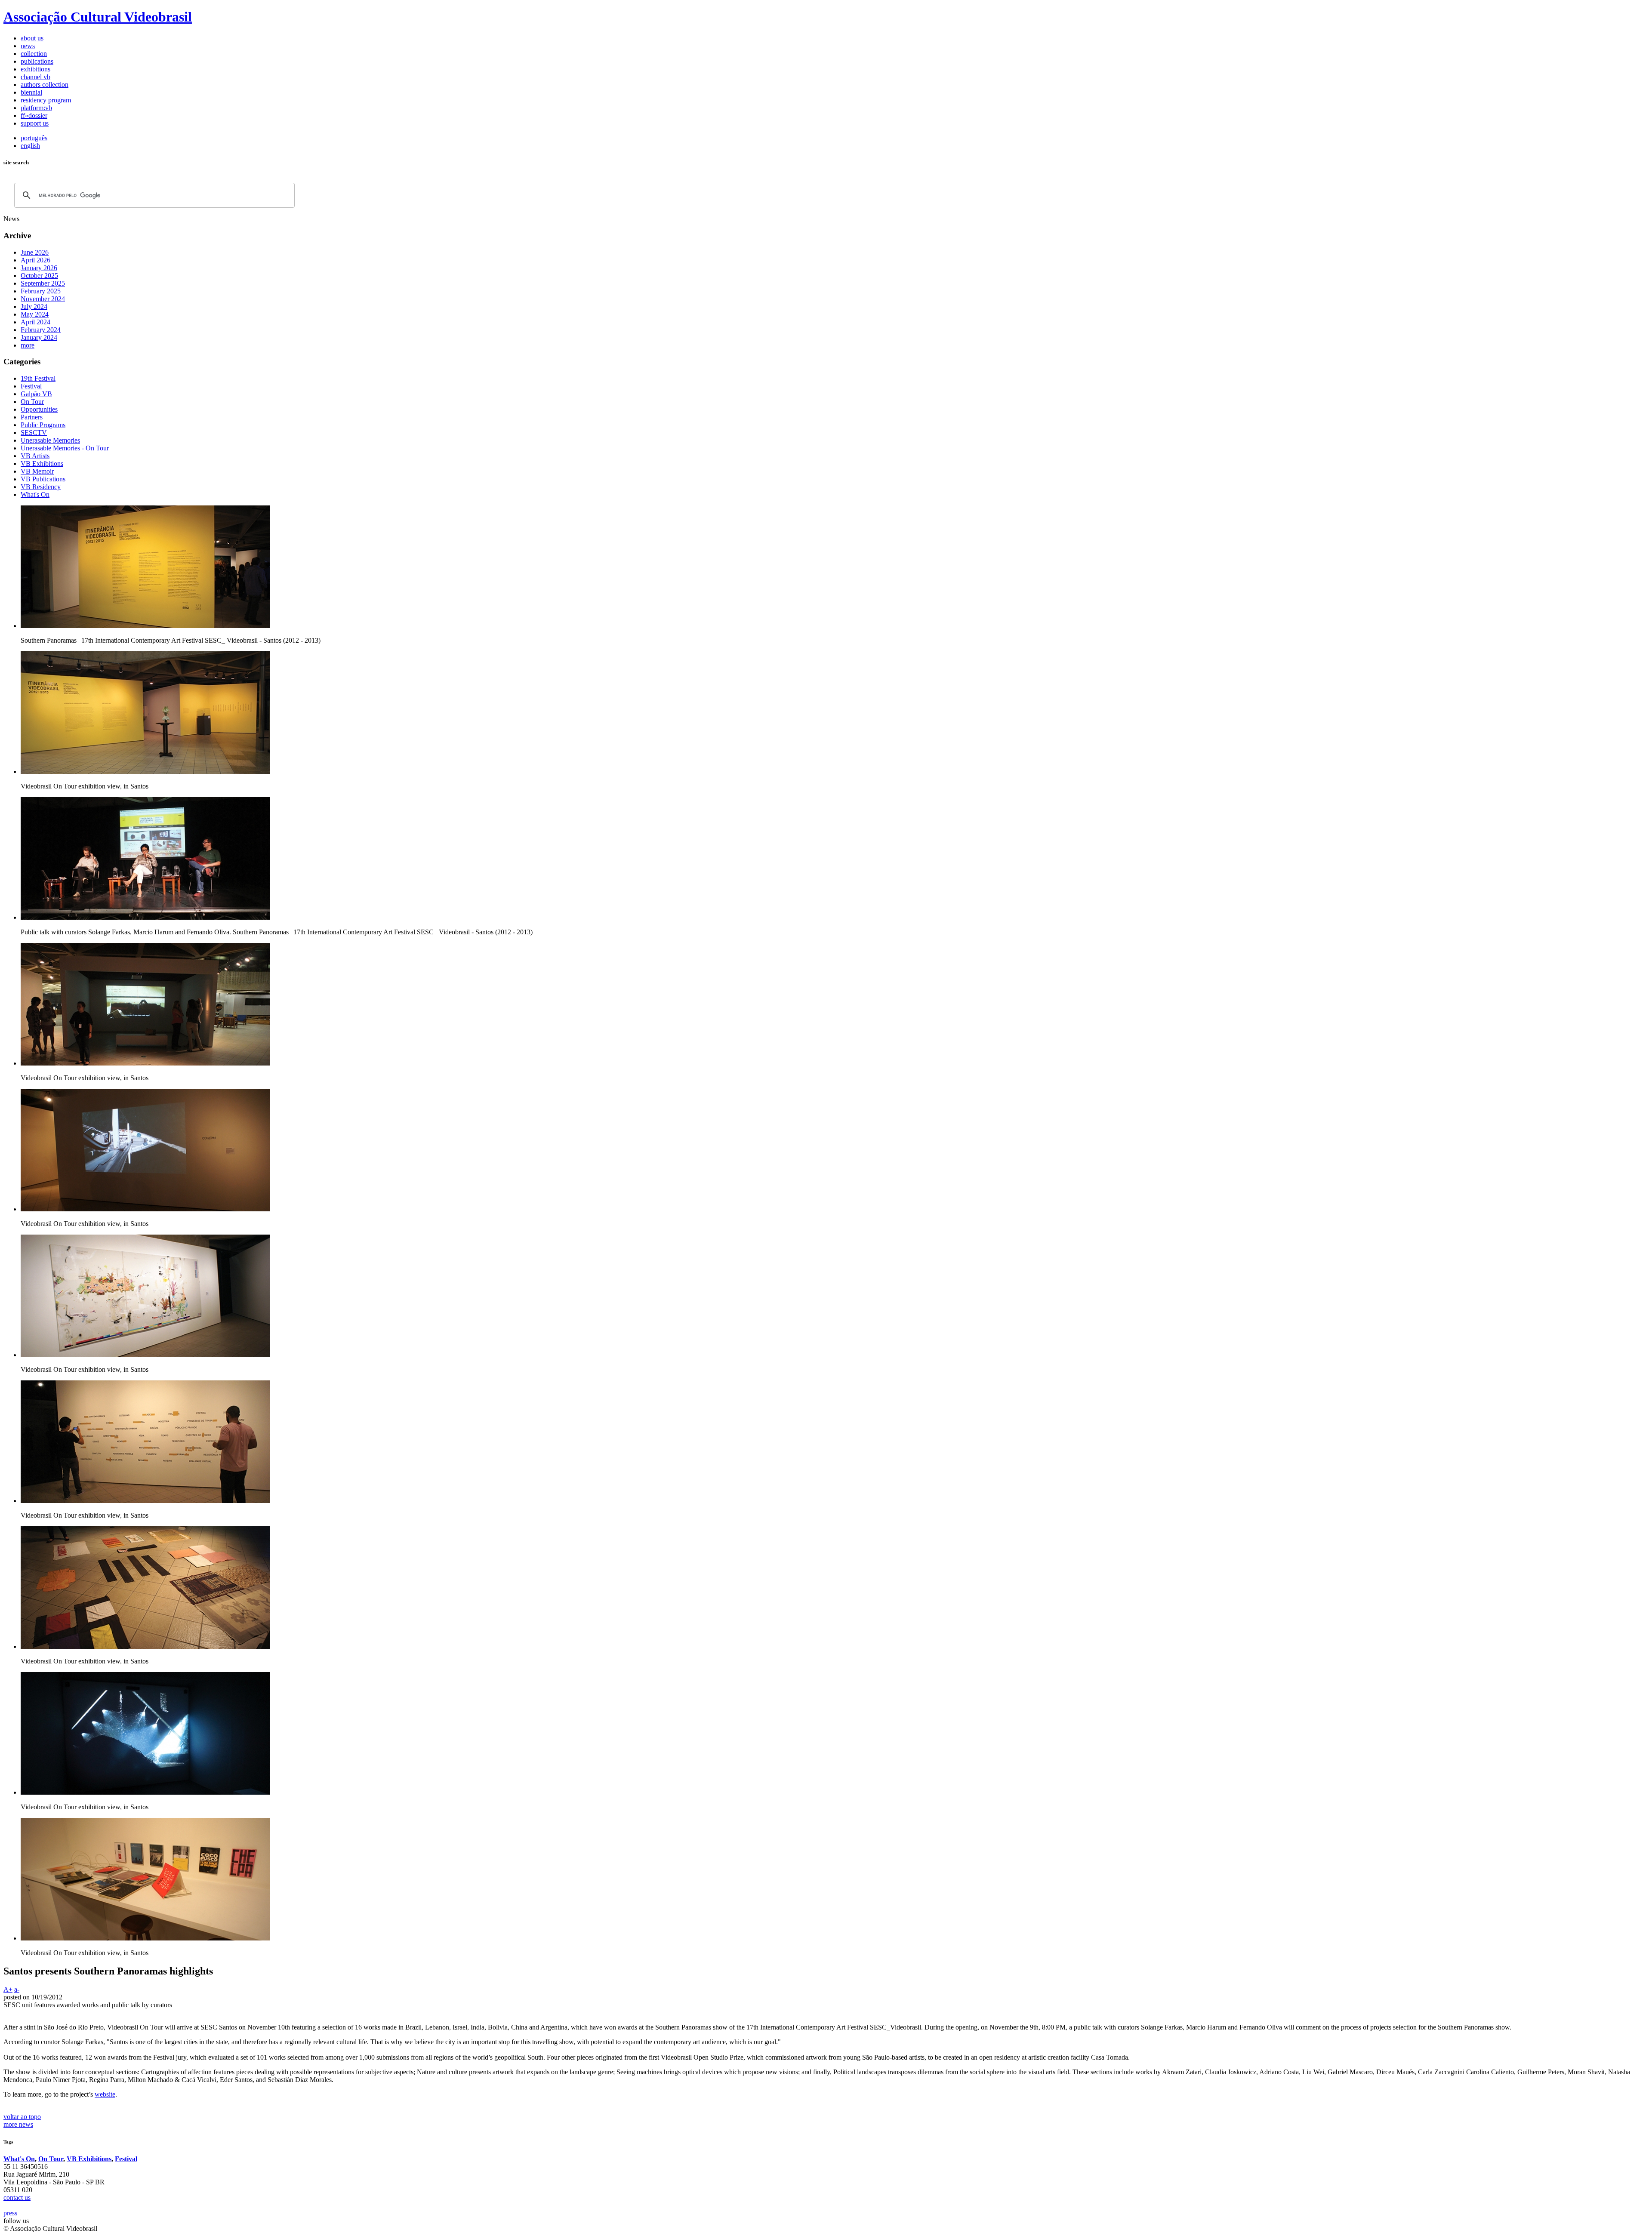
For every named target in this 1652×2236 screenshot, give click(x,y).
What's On (19, 2159)
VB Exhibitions (89, 2159)
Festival (126, 2159)
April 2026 (35, 260)
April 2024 (35, 322)
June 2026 (35, 252)
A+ (8, 1989)
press (10, 2213)
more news (18, 2124)
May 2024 (35, 314)
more (28, 345)
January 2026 (39, 268)
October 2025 (39, 276)
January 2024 (39, 337)
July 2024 (34, 306)
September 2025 (43, 283)
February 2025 (41, 291)
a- (17, 1989)
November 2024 (43, 299)
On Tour (51, 2159)
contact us (17, 2198)
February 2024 (41, 330)
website (105, 2094)
